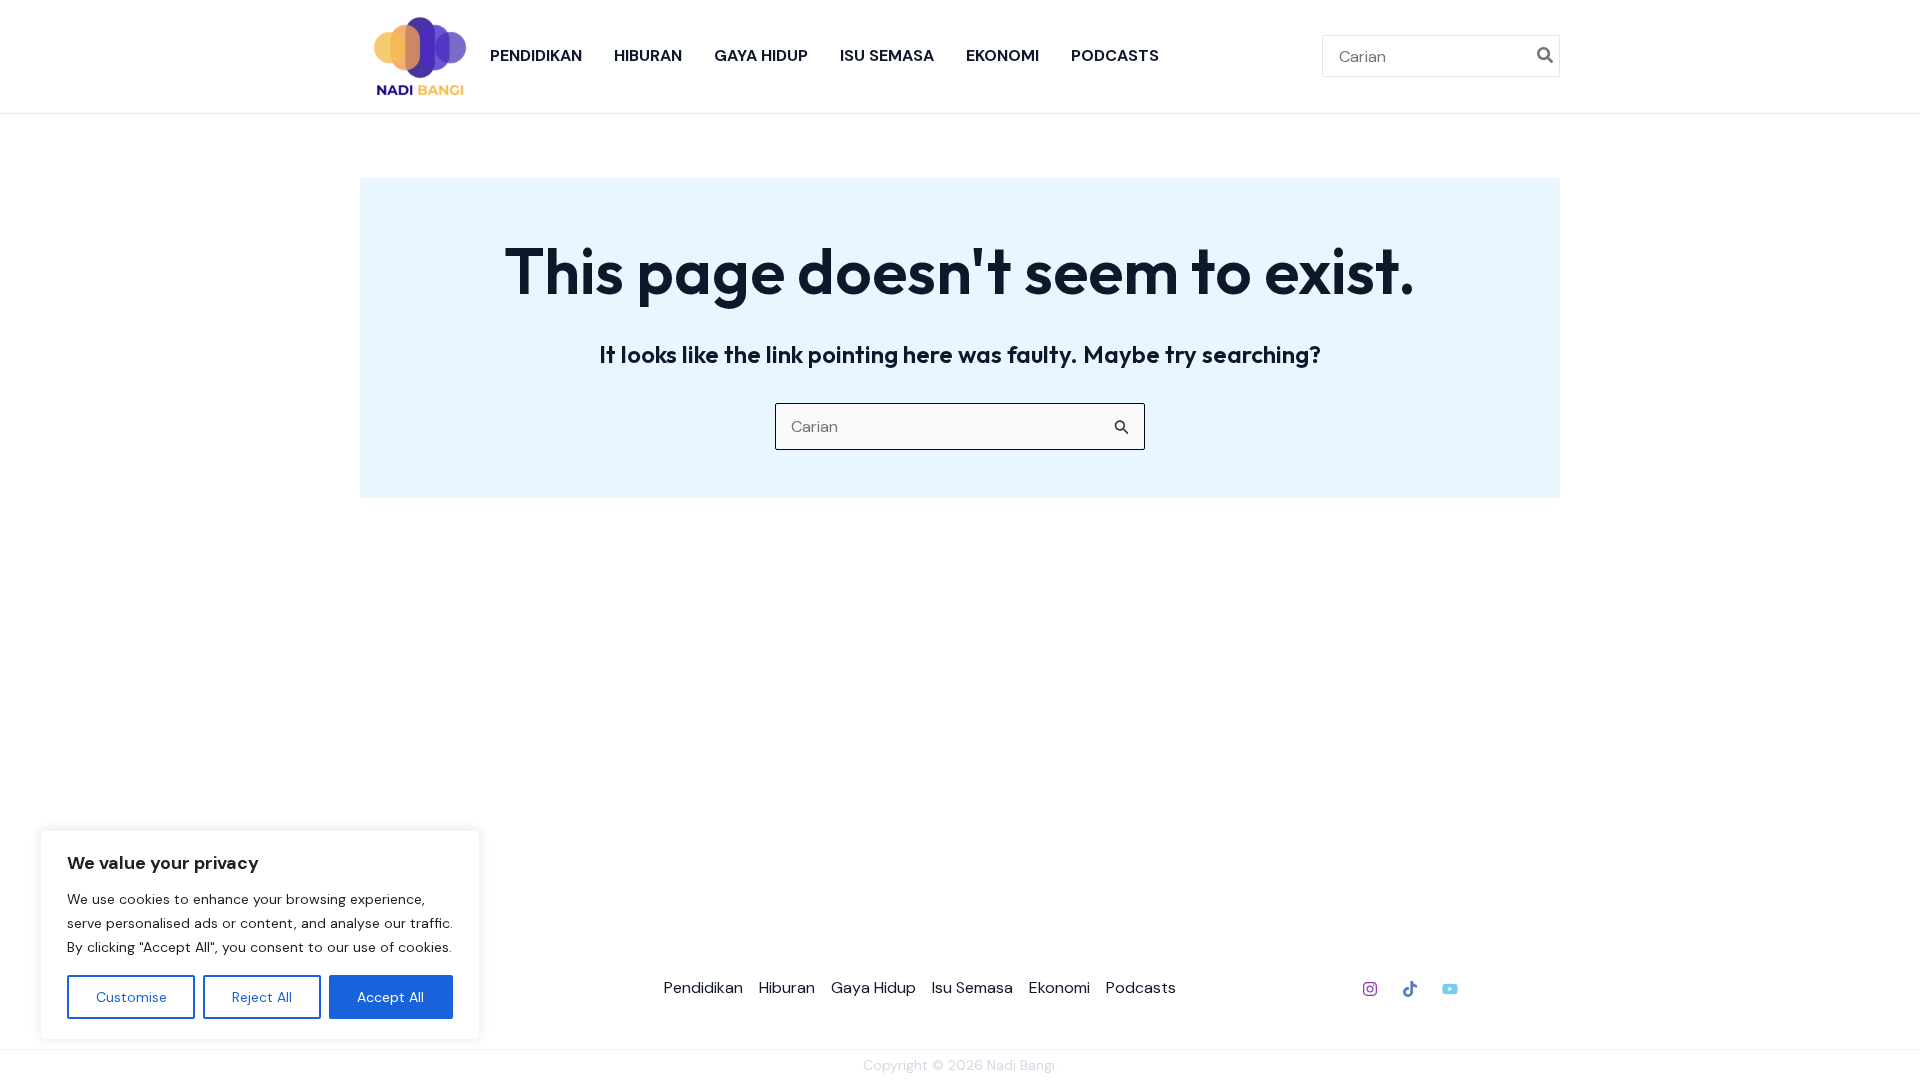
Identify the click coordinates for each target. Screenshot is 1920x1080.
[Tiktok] (1410, 989)
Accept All (390, 997)
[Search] (1546, 56)
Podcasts (1115, 55)
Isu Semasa (887, 55)
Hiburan (648, 55)
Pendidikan (536, 55)
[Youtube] (1450, 989)
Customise (131, 997)
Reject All (262, 997)
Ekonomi (1002, 55)
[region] (260, 935)
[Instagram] (1370, 989)
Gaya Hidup (761, 55)
